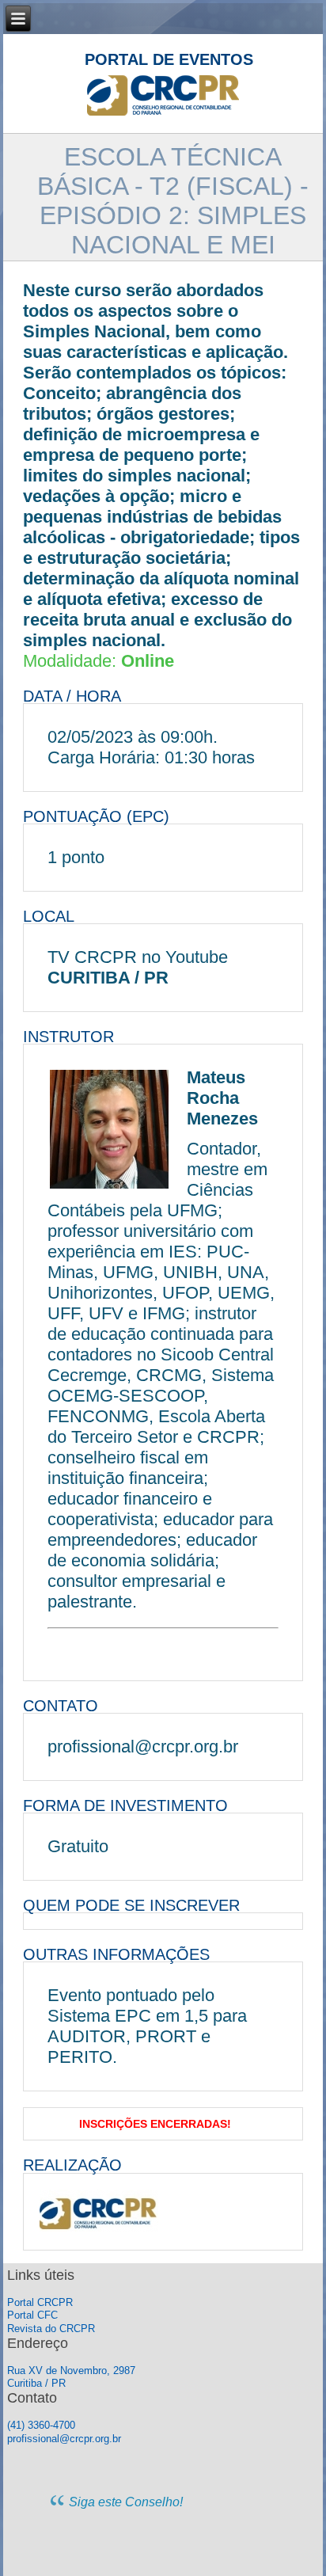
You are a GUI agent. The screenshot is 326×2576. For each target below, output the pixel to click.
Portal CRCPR (40, 2302)
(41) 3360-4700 (41, 2425)
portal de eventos (169, 59)
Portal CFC (32, 2315)
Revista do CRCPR (51, 2329)
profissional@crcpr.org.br (64, 2439)
